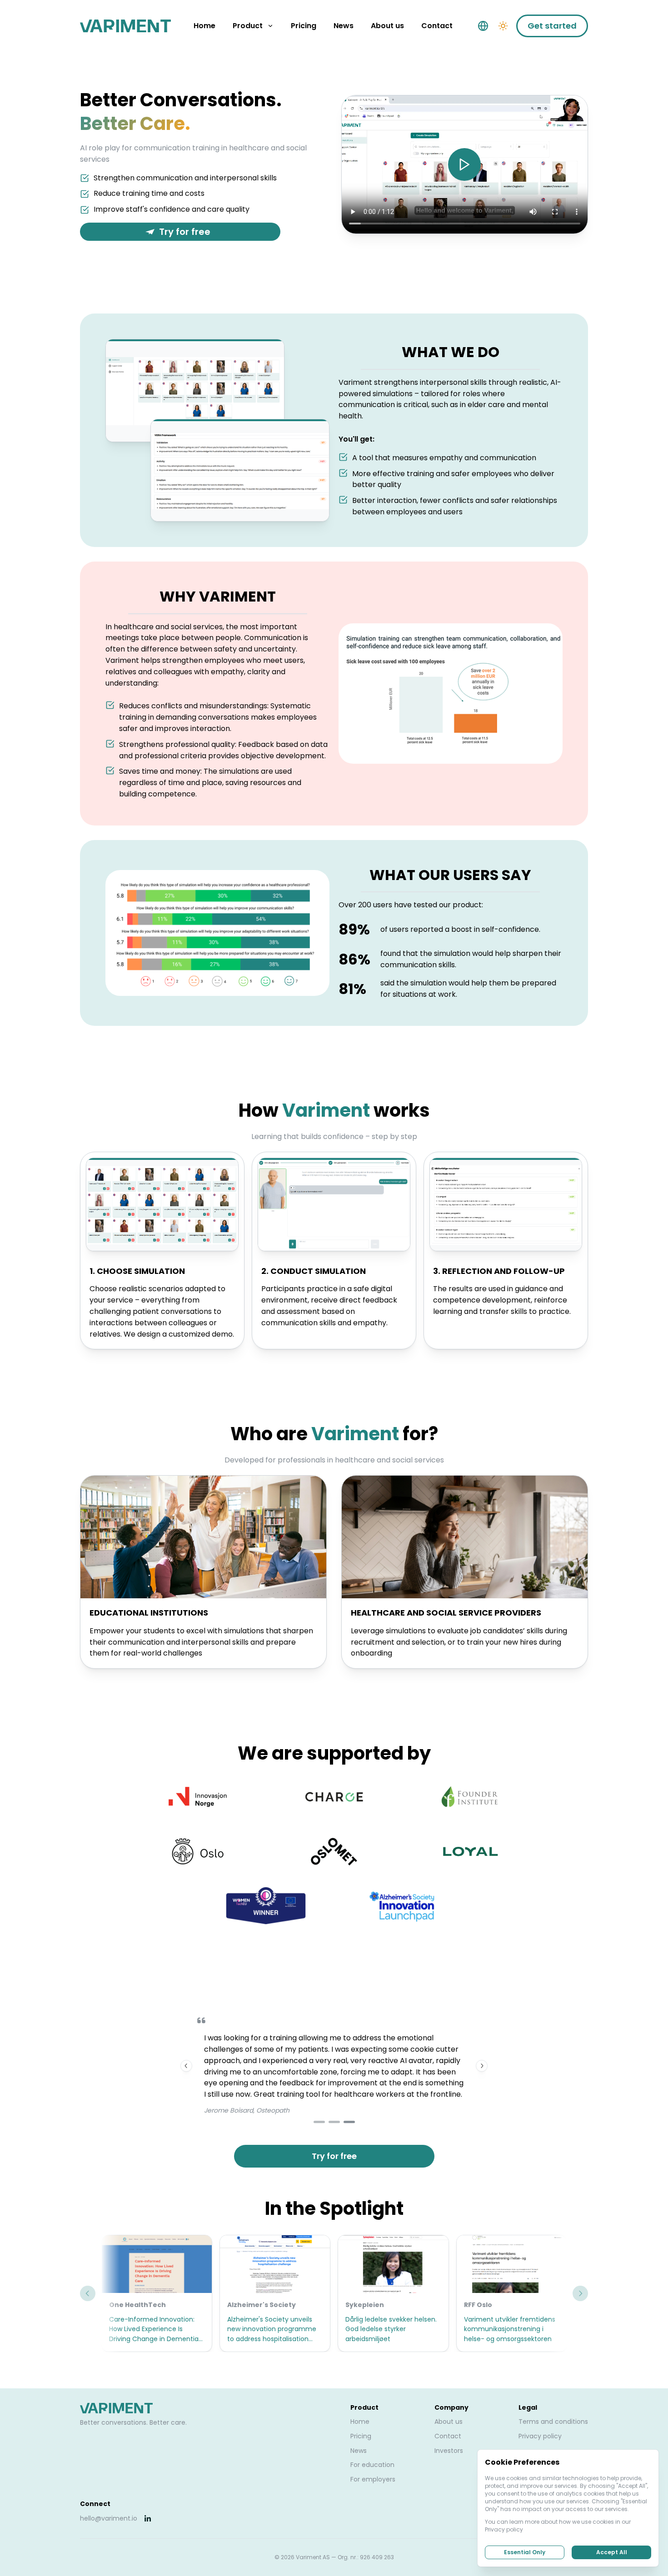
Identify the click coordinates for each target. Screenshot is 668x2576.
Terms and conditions (553, 2422)
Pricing (361, 2436)
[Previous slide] (186, 2066)
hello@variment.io (109, 2518)
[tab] (319, 2122)
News (359, 2451)
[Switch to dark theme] (503, 26)
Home (360, 2422)
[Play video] (464, 164)
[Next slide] (482, 2066)
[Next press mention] (580, 2293)
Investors (449, 2451)
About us (449, 2422)
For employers (373, 2479)
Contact (448, 2436)
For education (372, 2465)
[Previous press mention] (88, 2293)
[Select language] (483, 26)
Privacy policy (540, 2436)
